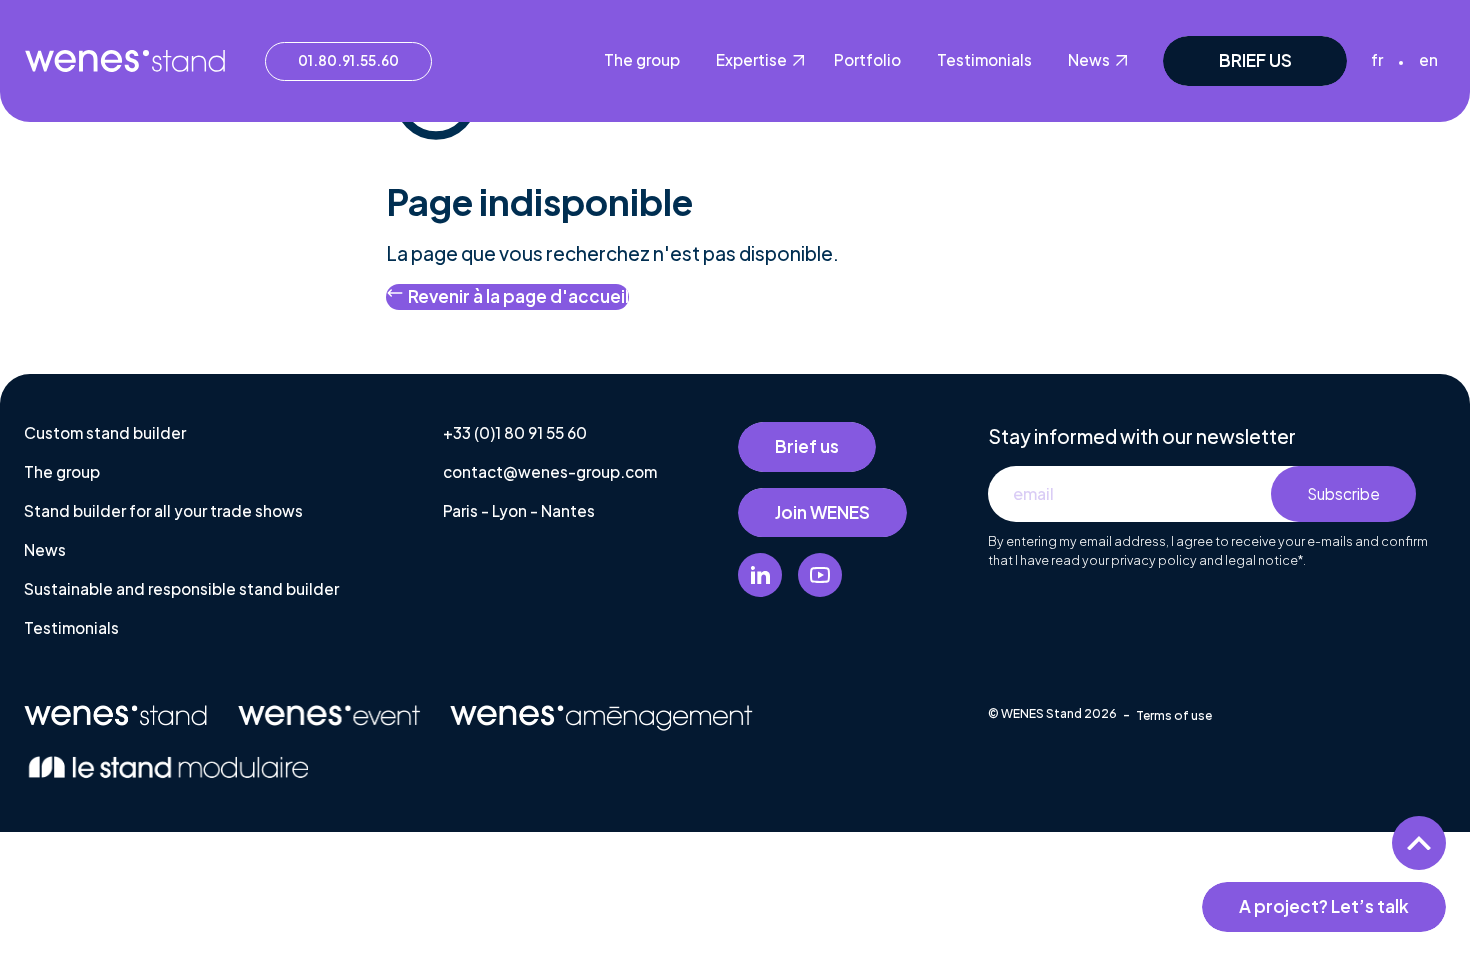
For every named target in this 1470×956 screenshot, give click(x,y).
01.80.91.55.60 (348, 60)
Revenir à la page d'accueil (518, 296)
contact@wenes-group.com (550, 471)
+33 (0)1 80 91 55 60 (515, 432)
